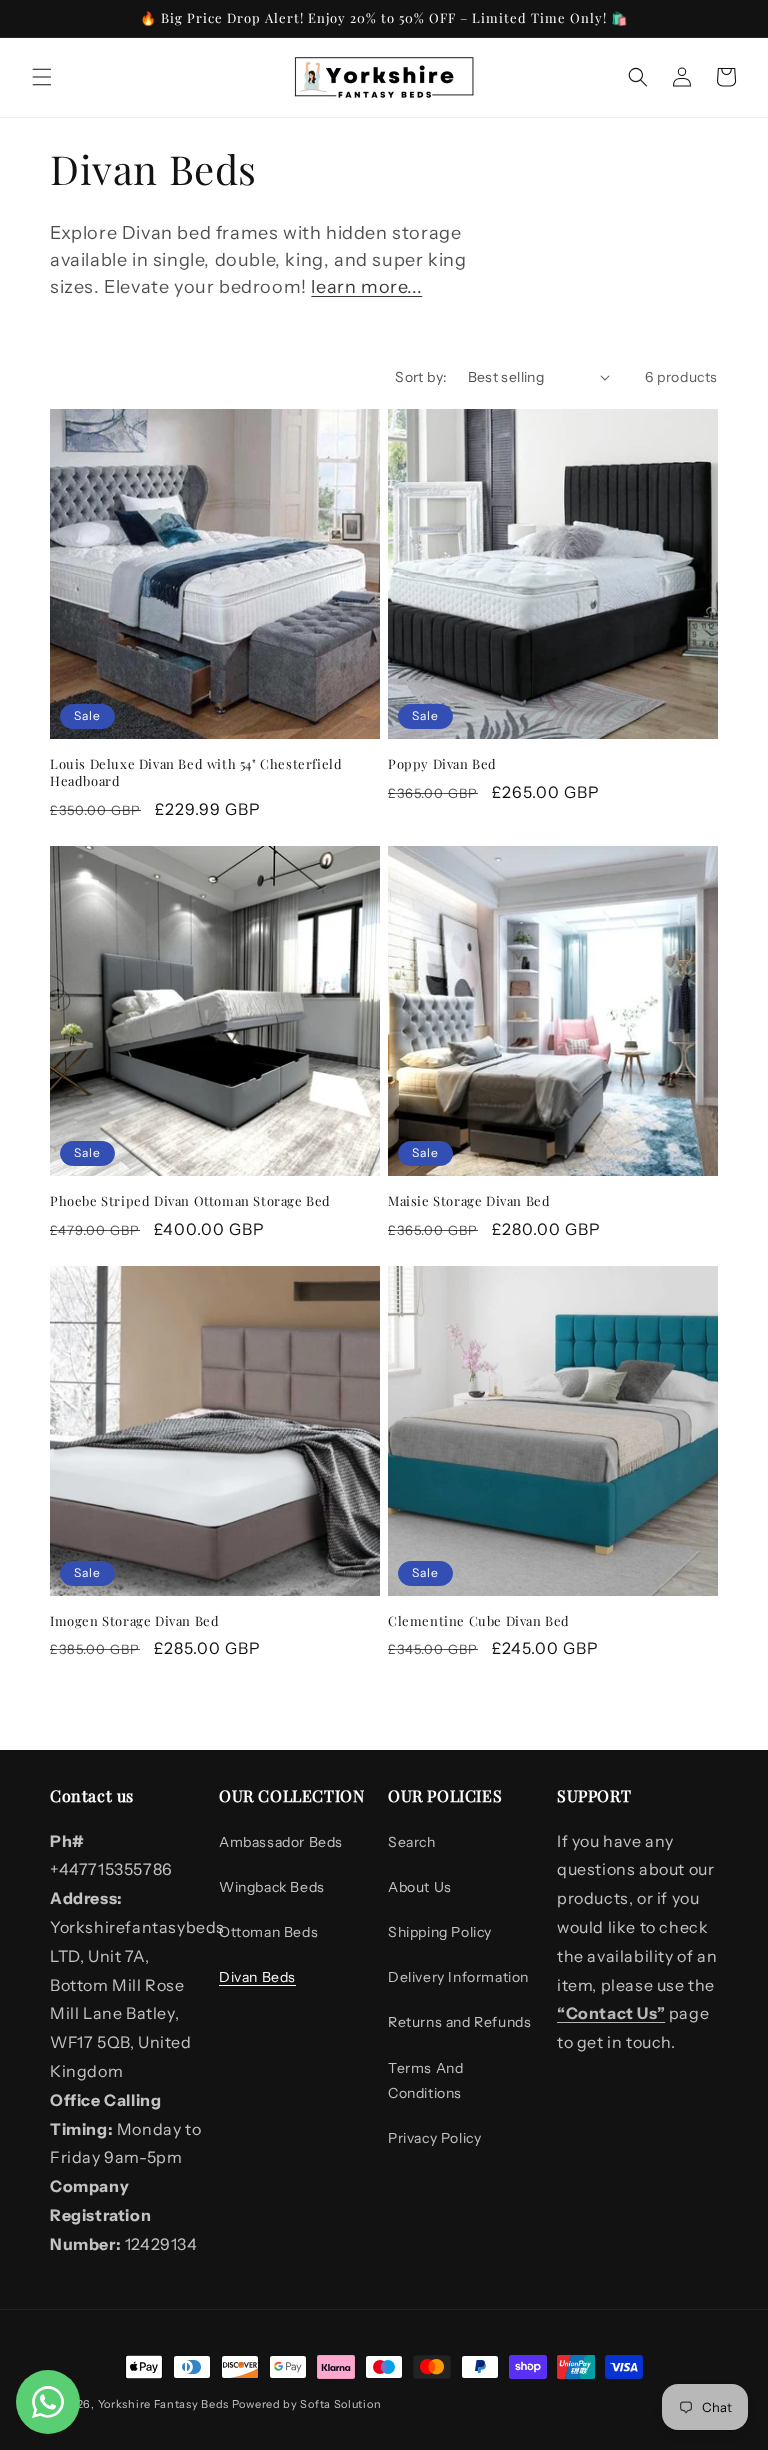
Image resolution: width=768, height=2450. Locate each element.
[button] (42, 77)
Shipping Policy (440, 1932)
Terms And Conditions (425, 2080)
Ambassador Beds (281, 1842)
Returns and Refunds (459, 2022)
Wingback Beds (272, 1887)
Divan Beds (257, 1977)
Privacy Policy (434, 2138)
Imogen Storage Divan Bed (134, 1621)
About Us (420, 1887)
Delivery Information (458, 1977)
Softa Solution (340, 2404)
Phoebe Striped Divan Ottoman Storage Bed (190, 1201)
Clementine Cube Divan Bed (479, 1621)
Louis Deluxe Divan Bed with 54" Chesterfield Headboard (196, 772)
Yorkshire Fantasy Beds (163, 2404)
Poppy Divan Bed (442, 764)
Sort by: (421, 377)
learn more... (366, 287)
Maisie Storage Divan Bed (469, 1201)
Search (412, 1842)
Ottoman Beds (268, 1932)
